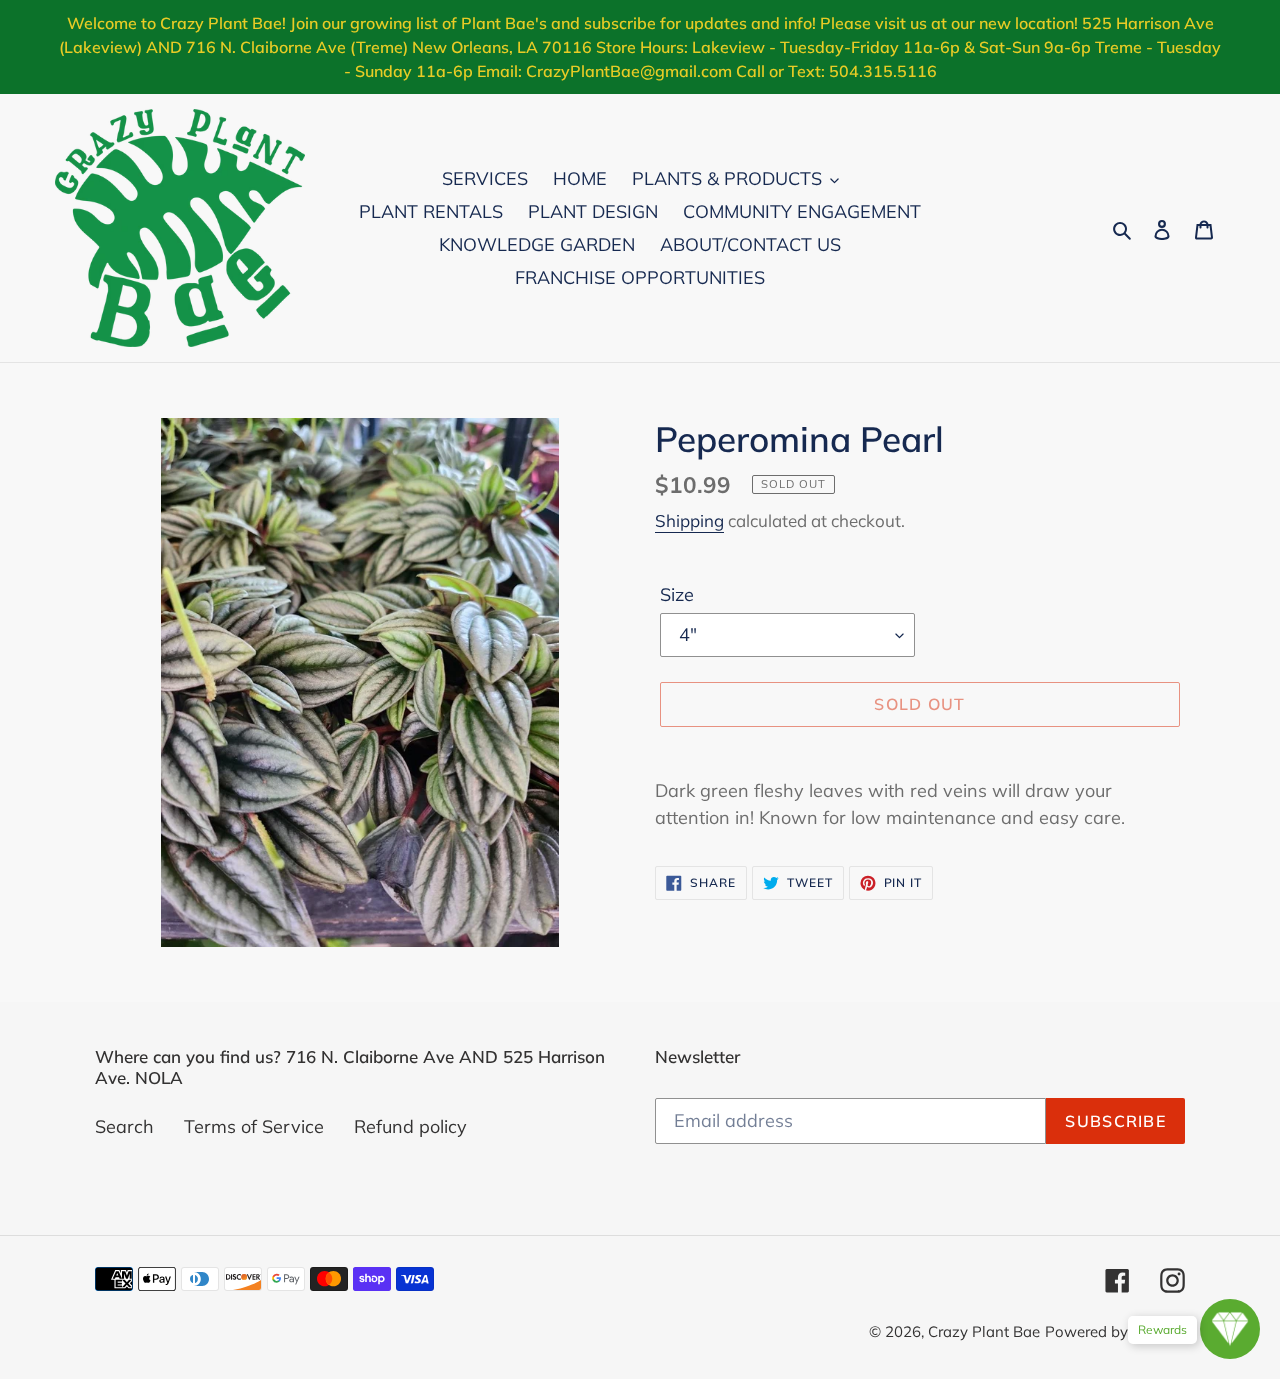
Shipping (689, 520)
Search (124, 1126)
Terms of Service (254, 1126)
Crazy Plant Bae (984, 1331)
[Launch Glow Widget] (1230, 1329)
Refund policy (410, 1126)
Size (677, 594)
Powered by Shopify (1115, 1331)
